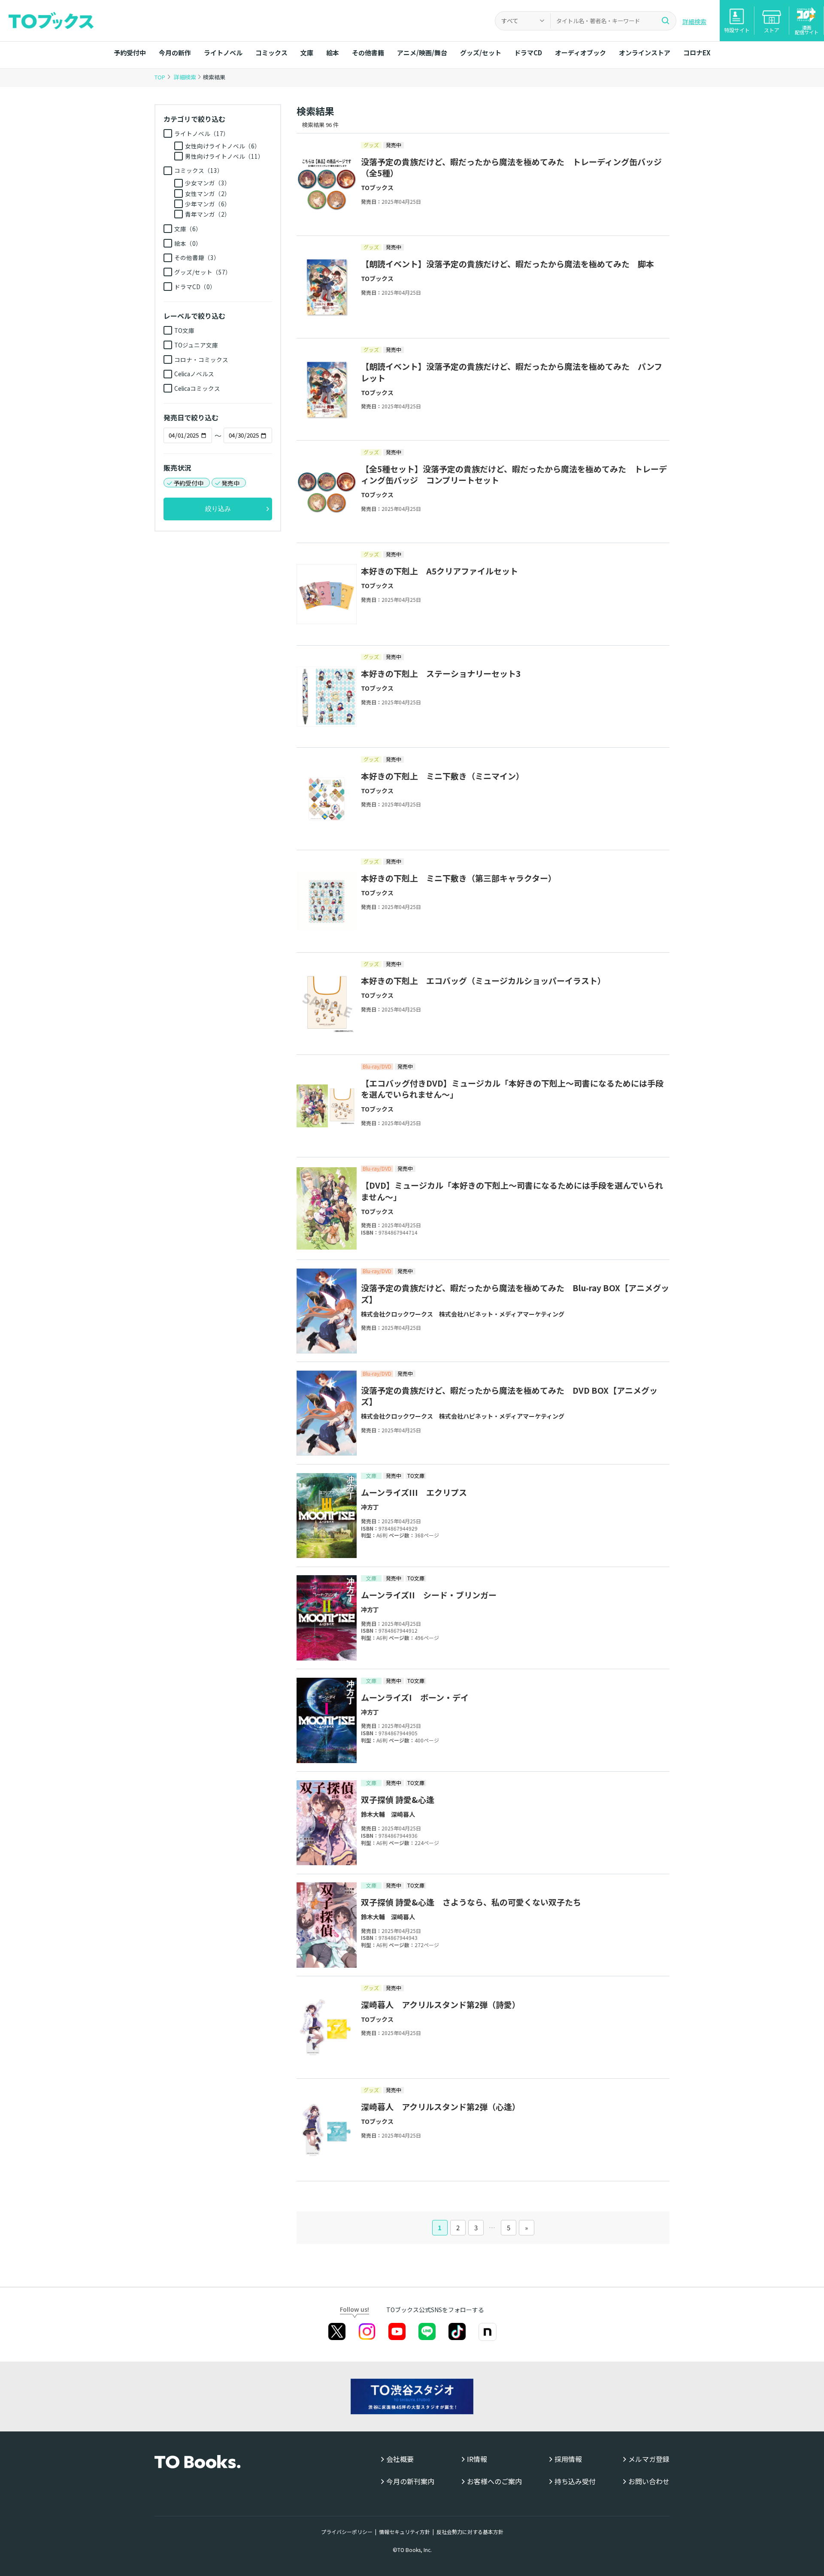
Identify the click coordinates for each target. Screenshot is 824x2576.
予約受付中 (130, 53)
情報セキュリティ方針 (404, 2532)
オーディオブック (580, 53)
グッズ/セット (481, 53)
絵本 (333, 53)
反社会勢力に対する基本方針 (470, 2532)
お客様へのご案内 (494, 2481)
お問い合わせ (649, 2481)
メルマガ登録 (649, 2459)
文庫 (307, 53)
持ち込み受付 (575, 2481)
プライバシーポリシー (347, 2532)
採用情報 (568, 2459)
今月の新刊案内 (410, 2481)
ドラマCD (528, 53)
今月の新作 (175, 53)
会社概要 (400, 2459)
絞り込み (218, 509)
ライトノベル (223, 53)
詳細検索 (694, 21)
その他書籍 (368, 53)
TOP (160, 77)
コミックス (271, 53)
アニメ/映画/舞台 (422, 53)
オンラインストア (645, 53)
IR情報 (477, 2459)
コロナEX (697, 53)
